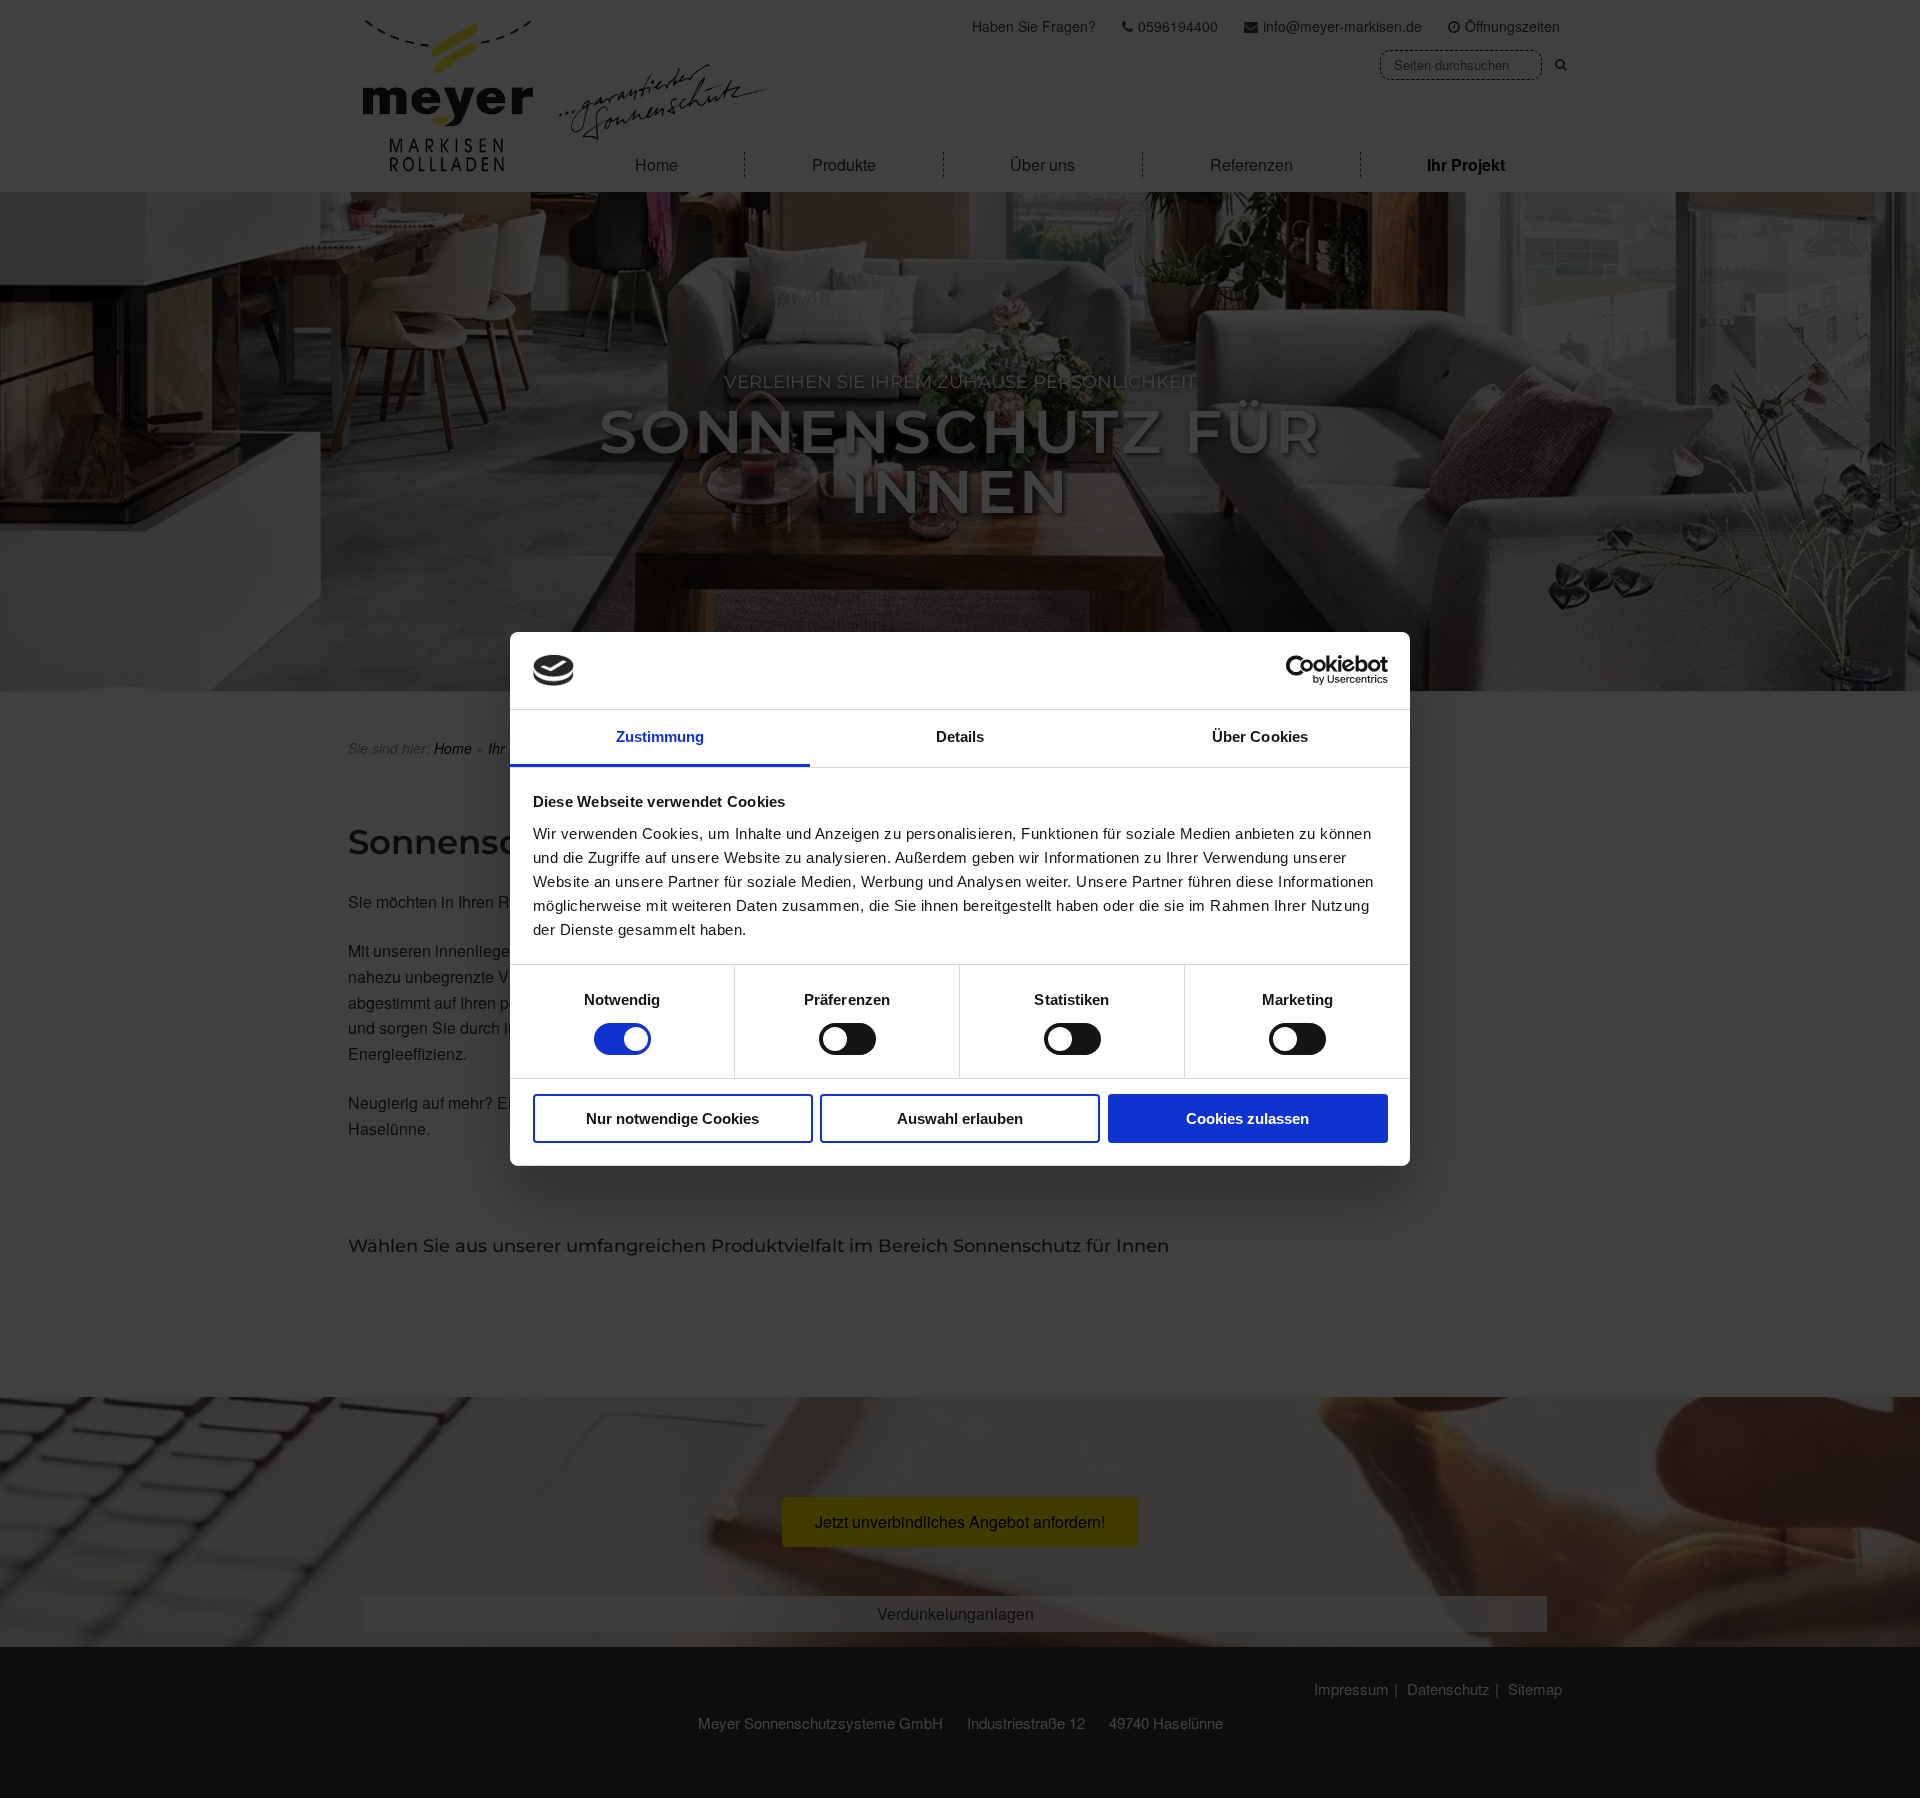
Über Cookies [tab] (1260, 736)
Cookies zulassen (1247, 1118)
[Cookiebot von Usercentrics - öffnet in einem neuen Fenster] (1300, 670)
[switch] (847, 1039)
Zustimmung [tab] (660, 736)
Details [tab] (960, 736)
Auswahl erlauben (960, 1118)
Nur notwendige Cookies (672, 1118)
